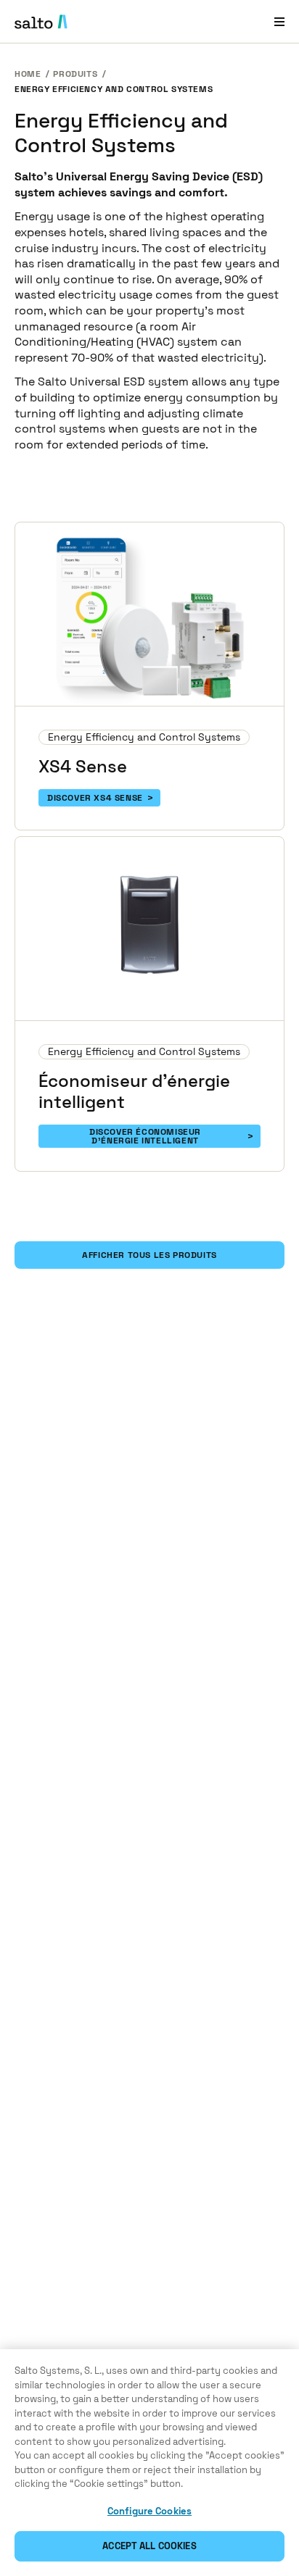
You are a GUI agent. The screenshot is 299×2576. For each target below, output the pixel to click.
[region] (149, 2463)
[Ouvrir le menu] (279, 21)
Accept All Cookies (149, 2546)
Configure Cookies (149, 2511)
